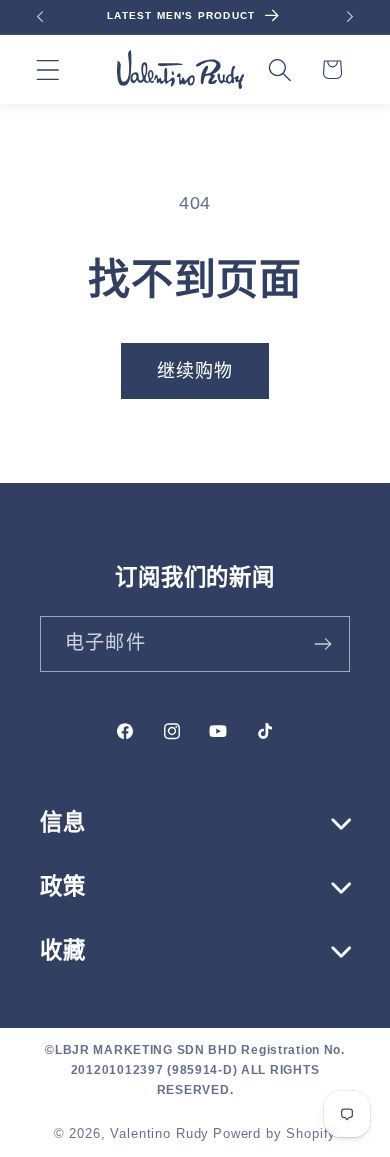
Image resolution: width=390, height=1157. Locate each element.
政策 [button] (63, 886)
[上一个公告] (40, 17)
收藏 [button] (63, 950)
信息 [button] (63, 822)
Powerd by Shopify (274, 1133)
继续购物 (195, 371)
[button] (48, 69)
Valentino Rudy (159, 1133)
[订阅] (322, 644)
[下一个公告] (350, 17)
